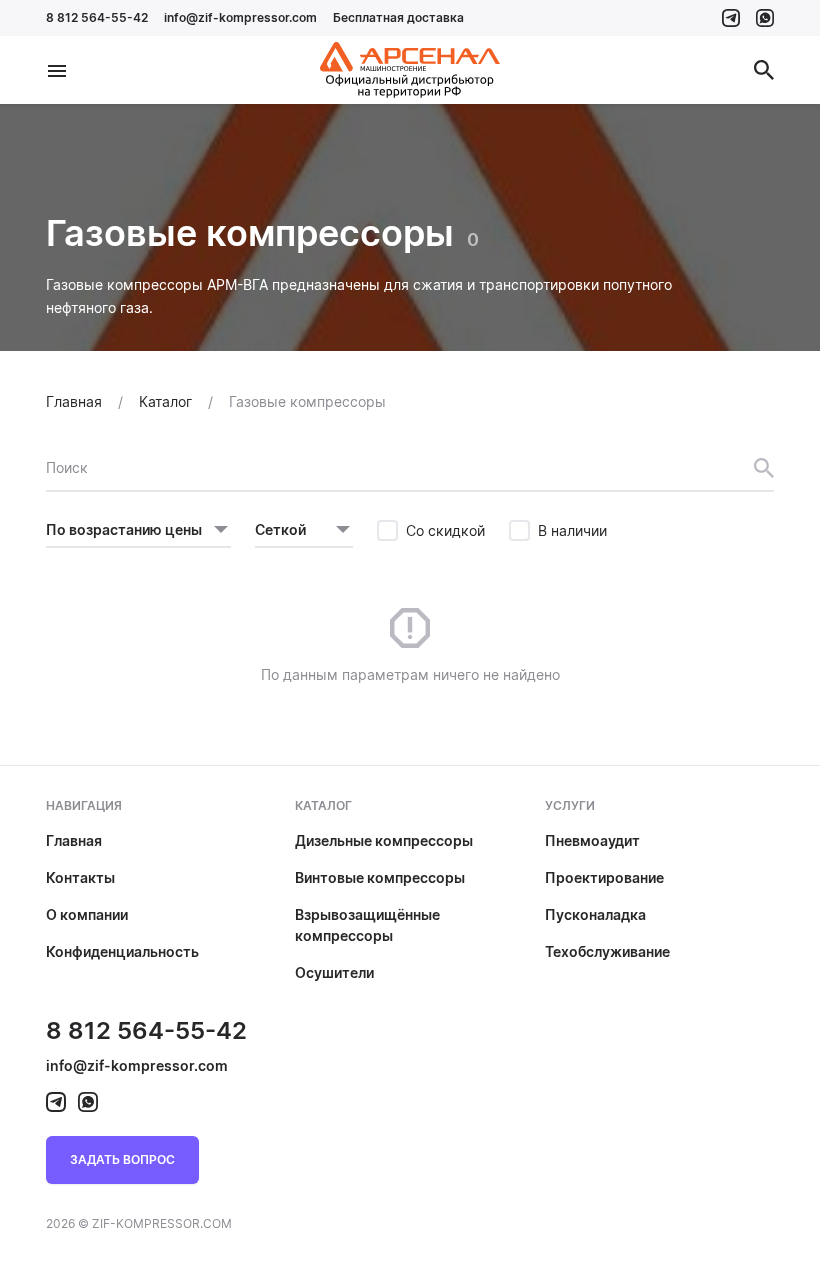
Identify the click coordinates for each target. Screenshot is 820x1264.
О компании (87, 914)
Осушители (334, 972)
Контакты (80, 877)
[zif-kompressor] (731, 18)
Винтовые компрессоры (380, 877)
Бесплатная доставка (398, 17)
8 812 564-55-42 (97, 17)
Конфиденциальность (122, 951)
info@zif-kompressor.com (240, 17)
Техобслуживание (607, 951)
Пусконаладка (595, 914)
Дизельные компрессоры (384, 840)
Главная (74, 840)
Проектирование (604, 877)
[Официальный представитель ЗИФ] (410, 70)
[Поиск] (764, 70)
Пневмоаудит (592, 840)
